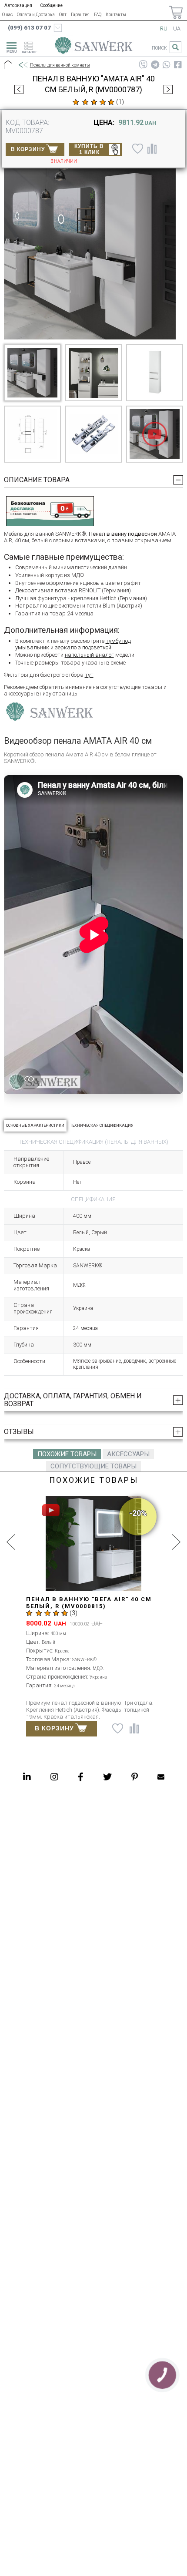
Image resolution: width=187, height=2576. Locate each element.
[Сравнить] (152, 148)
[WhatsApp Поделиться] (167, 65)
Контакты (116, 15)
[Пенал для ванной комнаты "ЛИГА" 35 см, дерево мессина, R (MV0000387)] (19, 89)
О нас (7, 15)
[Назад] (23, 65)
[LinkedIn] (27, 1777)
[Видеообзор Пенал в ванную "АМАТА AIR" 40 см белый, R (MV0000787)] (155, 434)
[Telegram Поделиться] (155, 65)
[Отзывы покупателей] (93, 102)
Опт (63, 15)
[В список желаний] (137, 148)
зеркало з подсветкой (83, 647)
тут (89, 675)
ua (177, 29)
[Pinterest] (135, 1777)
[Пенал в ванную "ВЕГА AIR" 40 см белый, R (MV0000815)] (168, 89)
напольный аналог (89, 655)
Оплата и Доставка (36, 15)
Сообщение (51, 5)
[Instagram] (54, 1777)
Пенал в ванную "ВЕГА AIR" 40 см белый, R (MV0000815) (89, 1603)
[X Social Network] (107, 1777)
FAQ (98, 15)
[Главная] (8, 65)
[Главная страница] (93, 47)
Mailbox (161, 1777)
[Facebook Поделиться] (178, 65)
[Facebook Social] (81, 1777)
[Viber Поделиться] (143, 65)
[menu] (10, 46)
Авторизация (18, 5)
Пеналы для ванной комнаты (60, 65)
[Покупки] (176, 12)
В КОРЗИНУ (28, 149)
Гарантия (80, 15)
